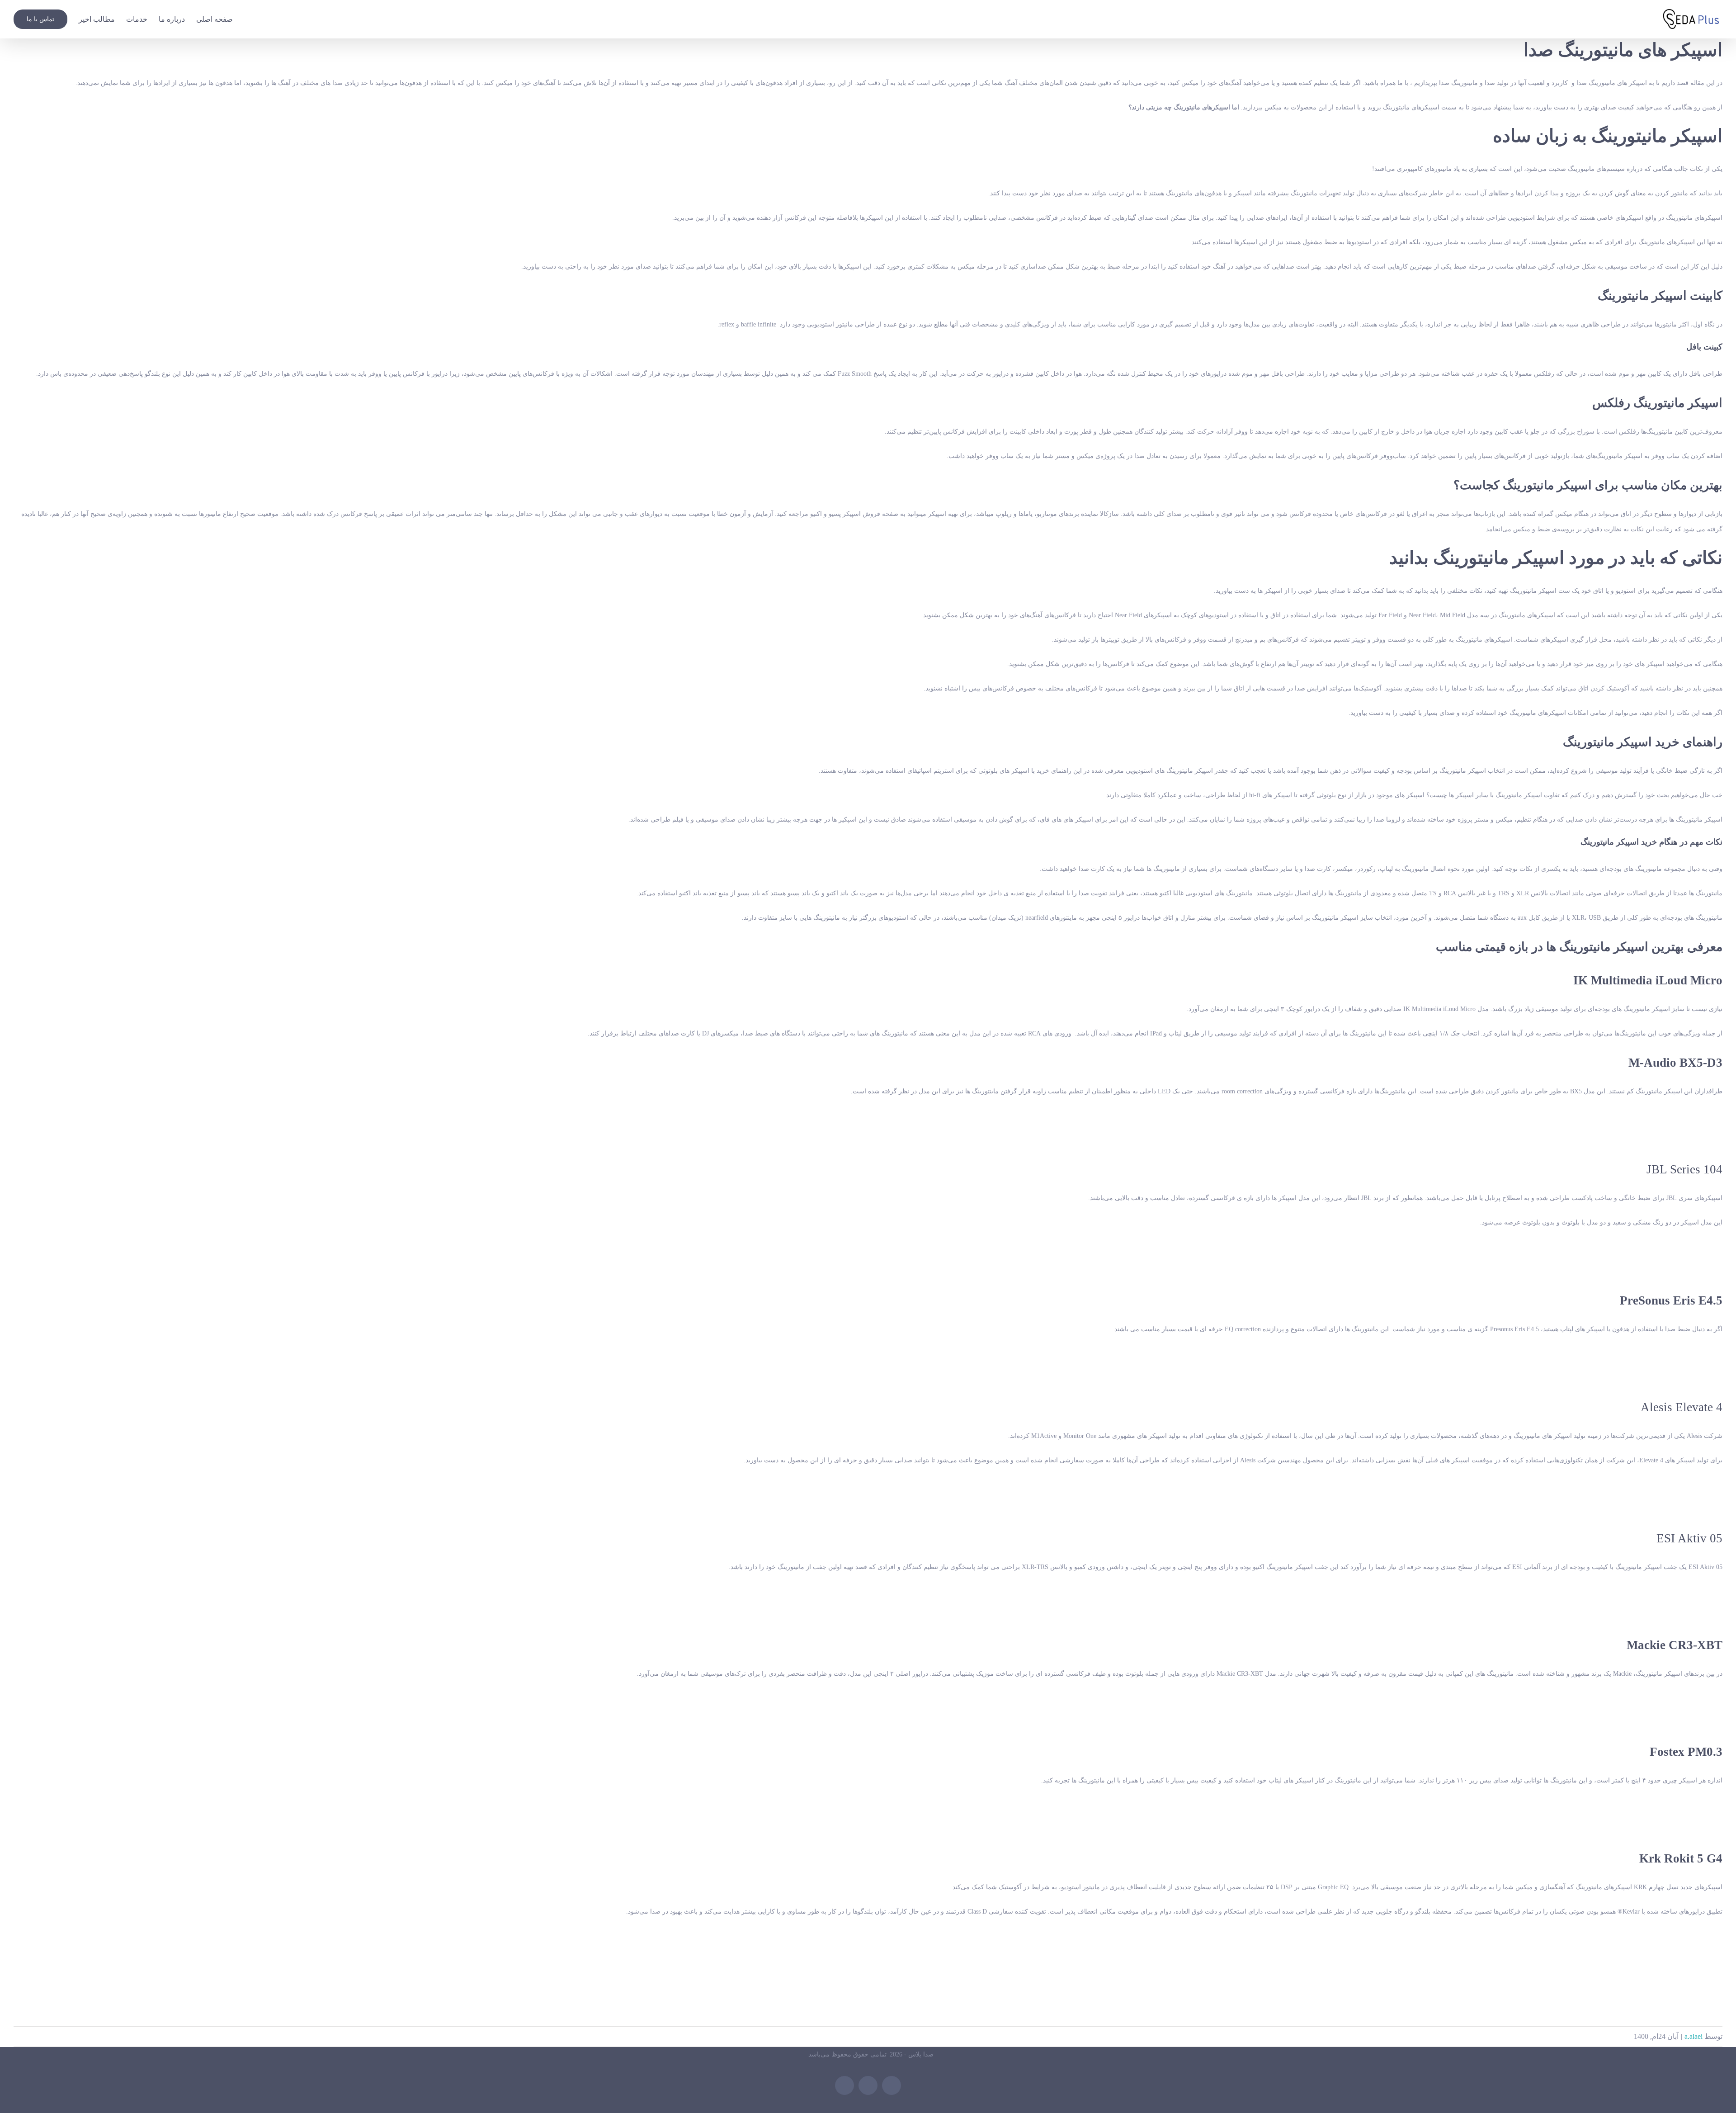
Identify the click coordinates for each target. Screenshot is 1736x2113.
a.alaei (1694, 2036)
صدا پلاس (921, 2054)
